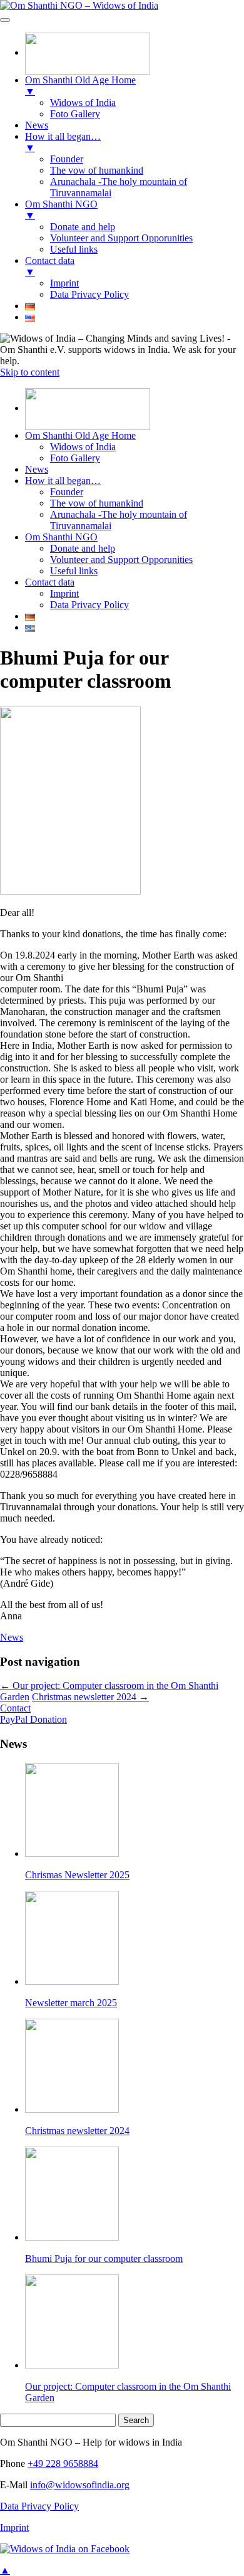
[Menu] (5, 20)
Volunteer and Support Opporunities (121, 560)
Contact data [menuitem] (50, 266)
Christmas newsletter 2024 (90, 1697)
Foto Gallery (75, 458)
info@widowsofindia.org (80, 2485)
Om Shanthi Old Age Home (80, 435)
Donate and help (83, 548)
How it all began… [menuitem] (63, 142)
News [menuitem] (37, 125)
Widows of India (83, 447)
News (37, 469)
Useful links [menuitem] (74, 249)
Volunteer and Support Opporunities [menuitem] (121, 238)
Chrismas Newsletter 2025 (77, 1875)
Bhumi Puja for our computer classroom (104, 2258)
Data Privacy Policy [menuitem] (89, 294)
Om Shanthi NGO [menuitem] (61, 210)
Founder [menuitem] (67, 159)
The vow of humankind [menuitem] (97, 170)
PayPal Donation (33, 1719)
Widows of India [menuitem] (83, 103)
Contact (15, 1708)
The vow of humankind (97, 503)
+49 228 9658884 (63, 2463)
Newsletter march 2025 (71, 2003)
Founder (67, 492)
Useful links (74, 571)
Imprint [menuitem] (64, 283)
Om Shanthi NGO (61, 537)
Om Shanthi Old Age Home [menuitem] (80, 86)
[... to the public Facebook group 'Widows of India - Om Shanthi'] (65, 2549)
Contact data (50, 582)
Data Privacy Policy (89, 605)
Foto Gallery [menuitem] (75, 114)
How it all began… (63, 481)
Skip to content (30, 372)
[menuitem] (88, 52)
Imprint (64, 593)
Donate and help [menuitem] (83, 227)
